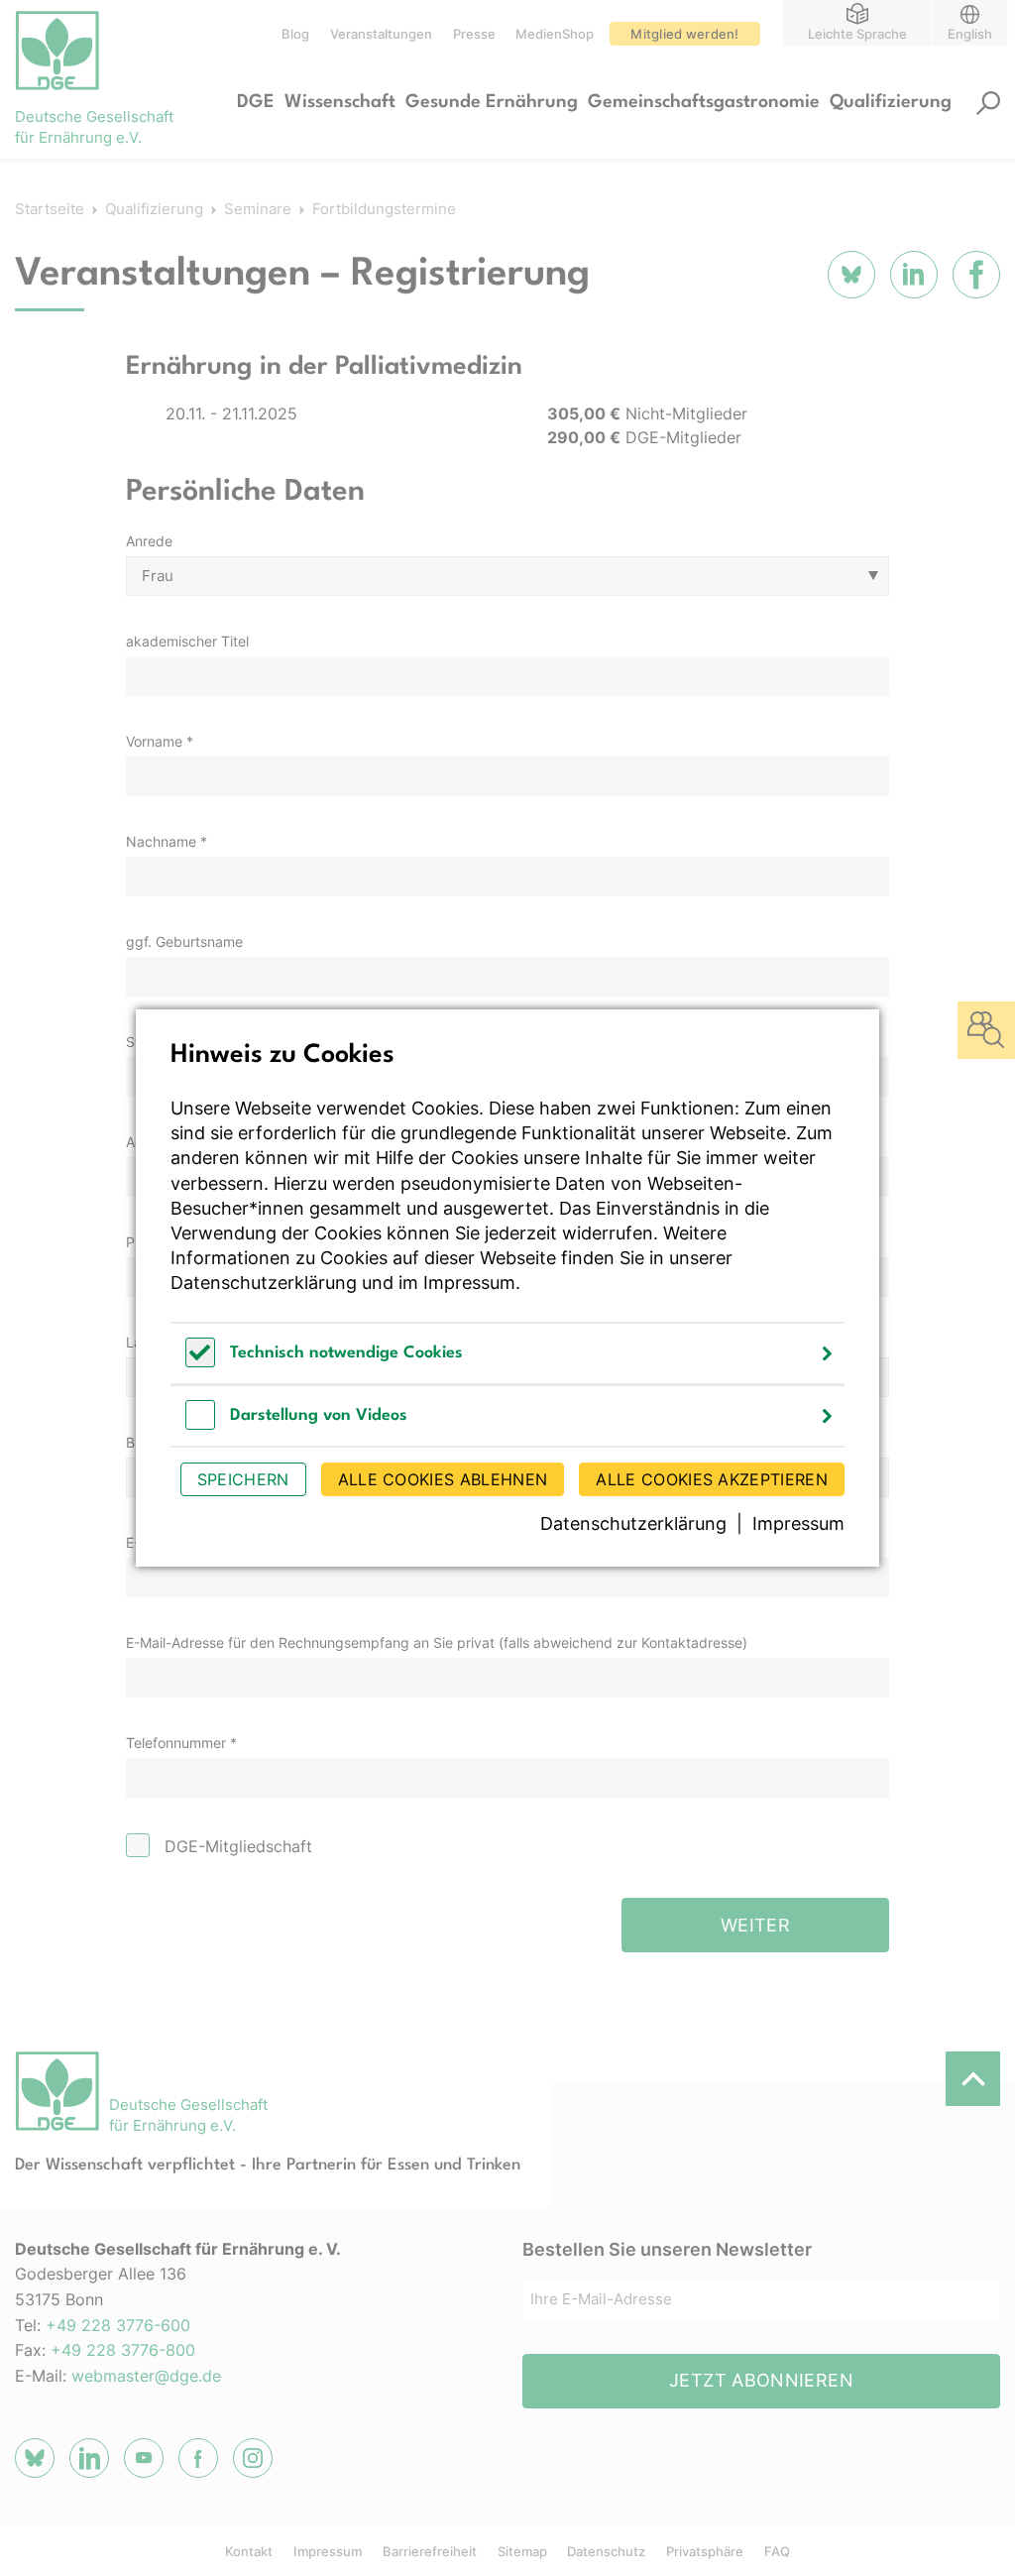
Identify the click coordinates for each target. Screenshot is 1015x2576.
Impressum (469, 1283)
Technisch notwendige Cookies (346, 1353)
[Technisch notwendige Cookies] (200, 1362)
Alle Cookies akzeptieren (712, 1479)
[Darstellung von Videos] (200, 1424)
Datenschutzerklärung (264, 1283)
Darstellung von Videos (319, 1415)
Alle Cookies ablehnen (443, 1479)
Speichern (243, 1479)
